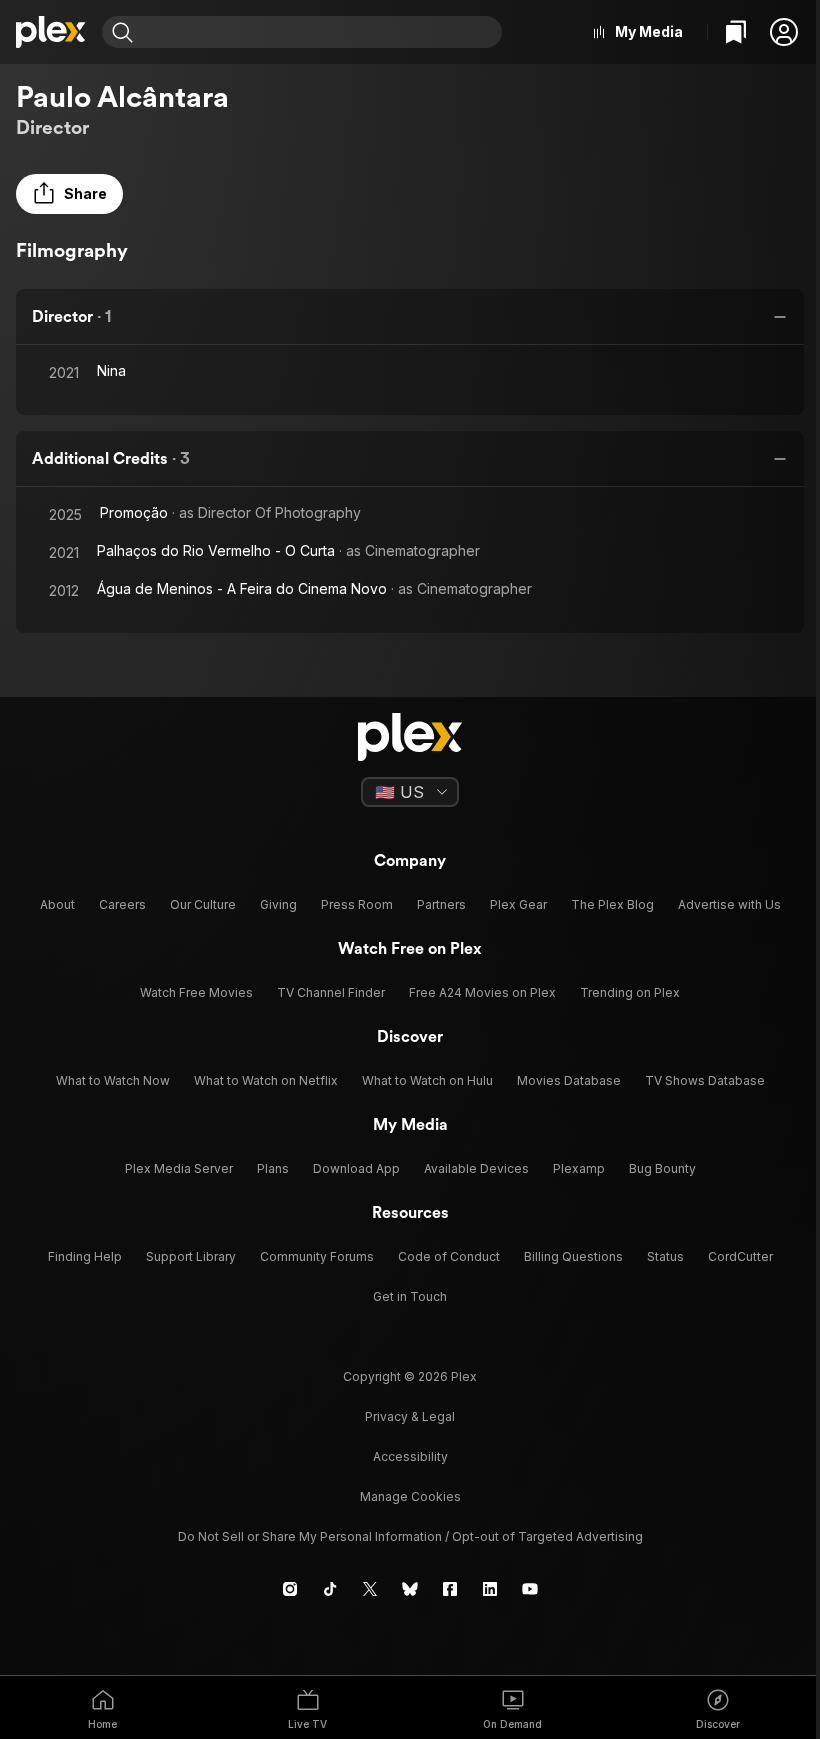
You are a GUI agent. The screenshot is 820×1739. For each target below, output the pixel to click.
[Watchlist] (736, 32)
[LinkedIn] (490, 1589)
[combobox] (320, 32)
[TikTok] (330, 1589)
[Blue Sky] (410, 1589)
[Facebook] (450, 1589)
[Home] (51, 32)
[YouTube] (530, 1589)
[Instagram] (290, 1589)
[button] (784, 32)
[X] (370, 1589)
